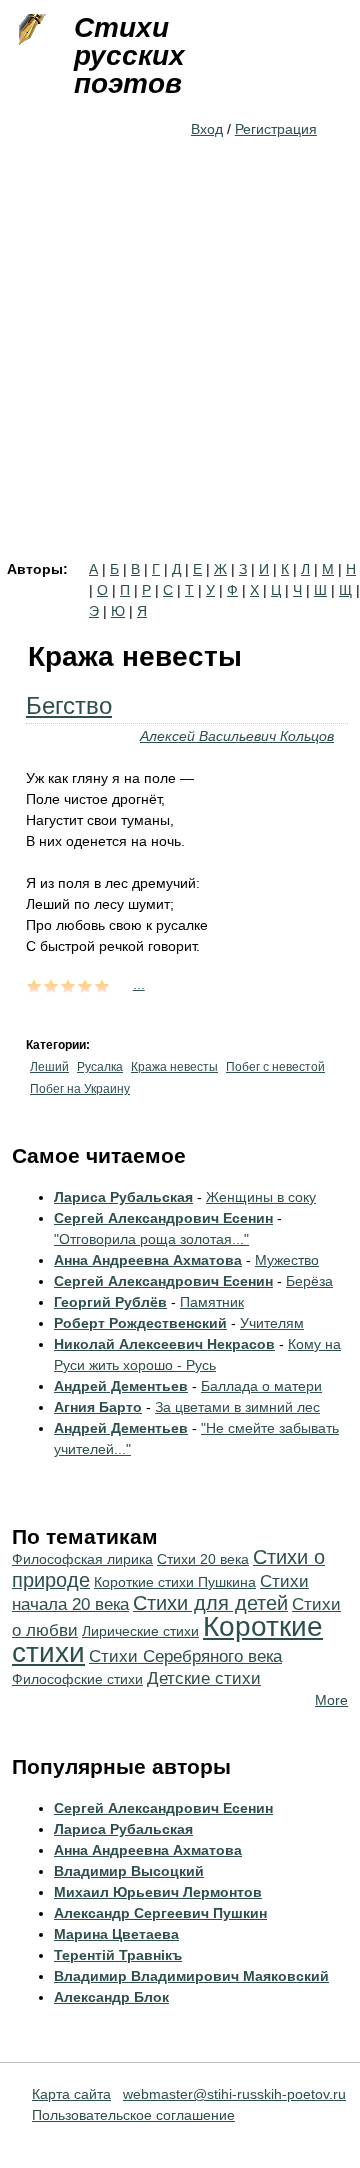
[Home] (30, 30)
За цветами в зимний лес (237, 1407)
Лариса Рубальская (123, 1197)
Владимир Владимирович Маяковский (191, 1976)
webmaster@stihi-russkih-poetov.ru (234, 2094)
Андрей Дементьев (121, 1386)
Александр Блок (111, 1997)
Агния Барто (98, 1407)
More (331, 1700)
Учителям (272, 1323)
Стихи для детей (210, 1603)
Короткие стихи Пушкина (175, 1582)
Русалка (100, 1067)
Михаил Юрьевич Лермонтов (158, 1892)
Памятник (212, 1302)
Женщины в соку (261, 1197)
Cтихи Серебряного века (185, 1656)
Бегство (69, 705)
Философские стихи (77, 1679)
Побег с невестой (275, 1067)
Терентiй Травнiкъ (118, 1955)
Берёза (309, 1281)
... (139, 984)
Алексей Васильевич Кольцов (237, 736)
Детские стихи (204, 1678)
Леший (49, 1067)
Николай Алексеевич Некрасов (164, 1344)
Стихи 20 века (203, 1559)
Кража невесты (174, 1067)
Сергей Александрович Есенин (163, 1218)
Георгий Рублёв (110, 1302)
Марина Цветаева (116, 1934)
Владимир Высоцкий (129, 1871)
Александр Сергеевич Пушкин (160, 1913)
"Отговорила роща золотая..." (151, 1239)
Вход (207, 129)
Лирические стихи (140, 1631)
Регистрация (276, 129)
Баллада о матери (261, 1386)
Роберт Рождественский (140, 1323)
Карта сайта (71, 2094)
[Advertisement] (180, 372)
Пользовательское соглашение (133, 2115)
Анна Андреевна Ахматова (148, 1260)
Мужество (287, 1260)
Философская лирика (82, 1559)
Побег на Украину (80, 1089)
